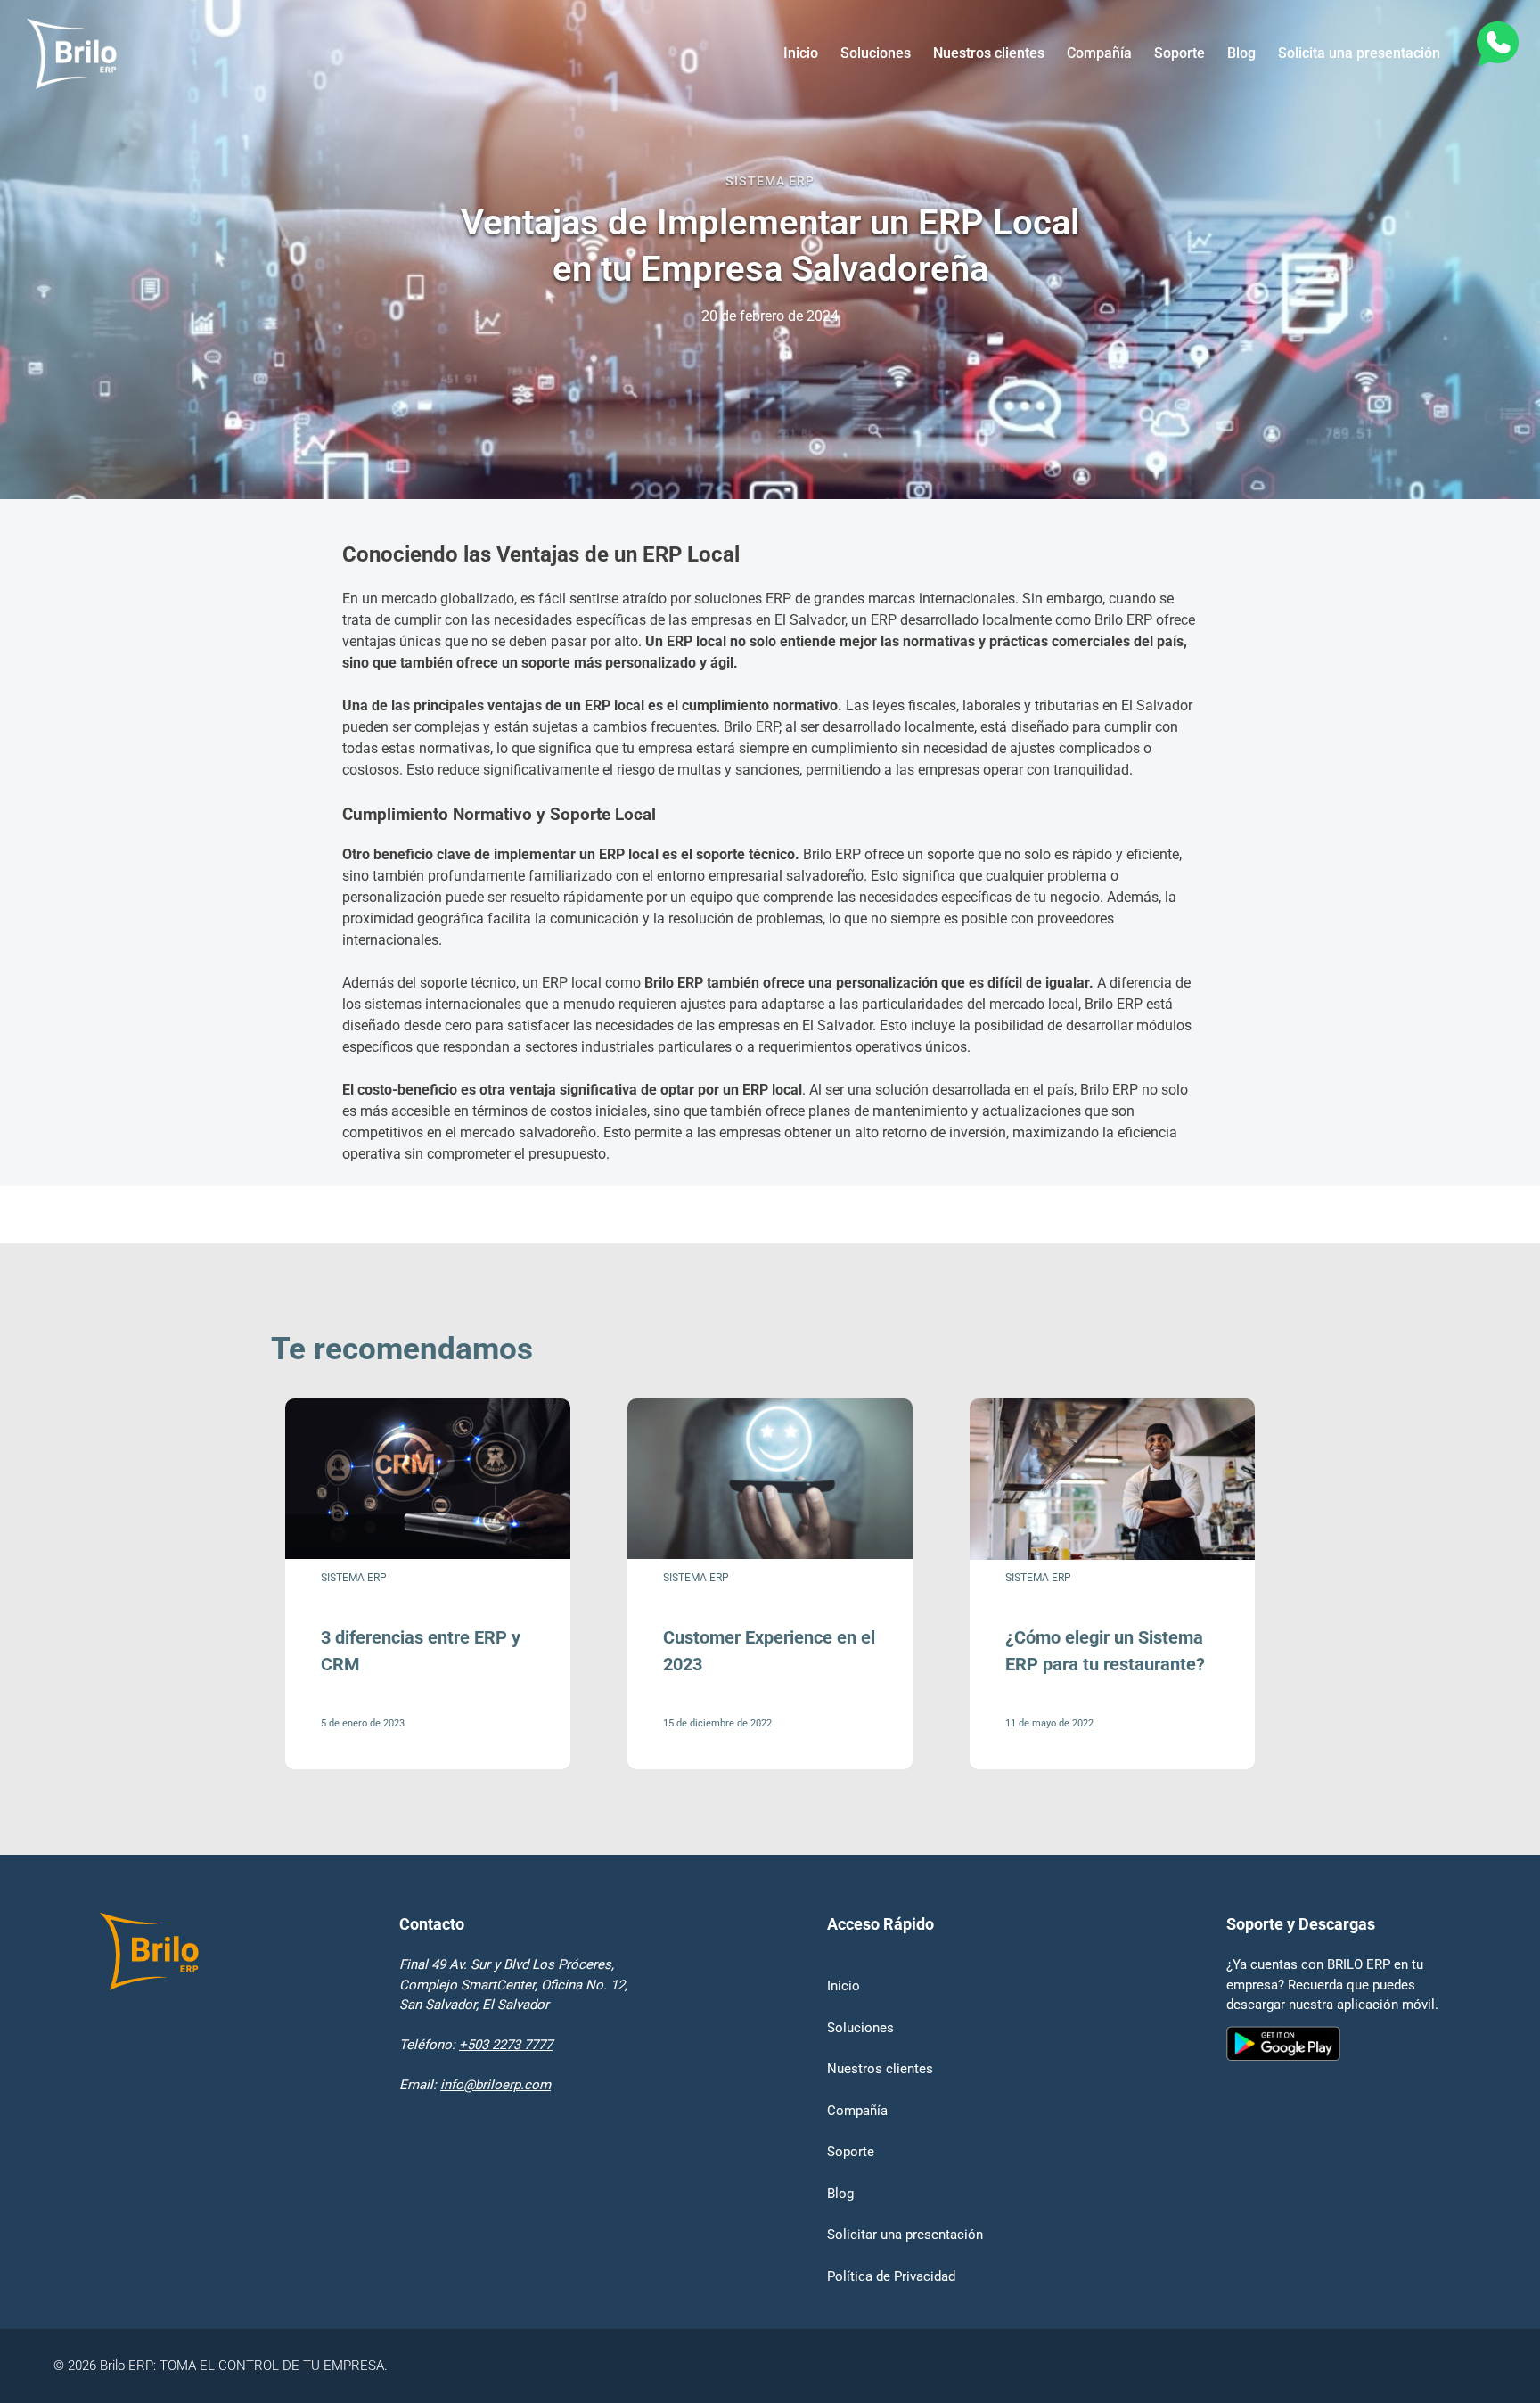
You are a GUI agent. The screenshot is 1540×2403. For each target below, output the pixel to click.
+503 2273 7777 (506, 2045)
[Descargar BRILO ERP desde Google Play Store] (1333, 2156)
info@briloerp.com (496, 2085)
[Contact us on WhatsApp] (1496, 47)
